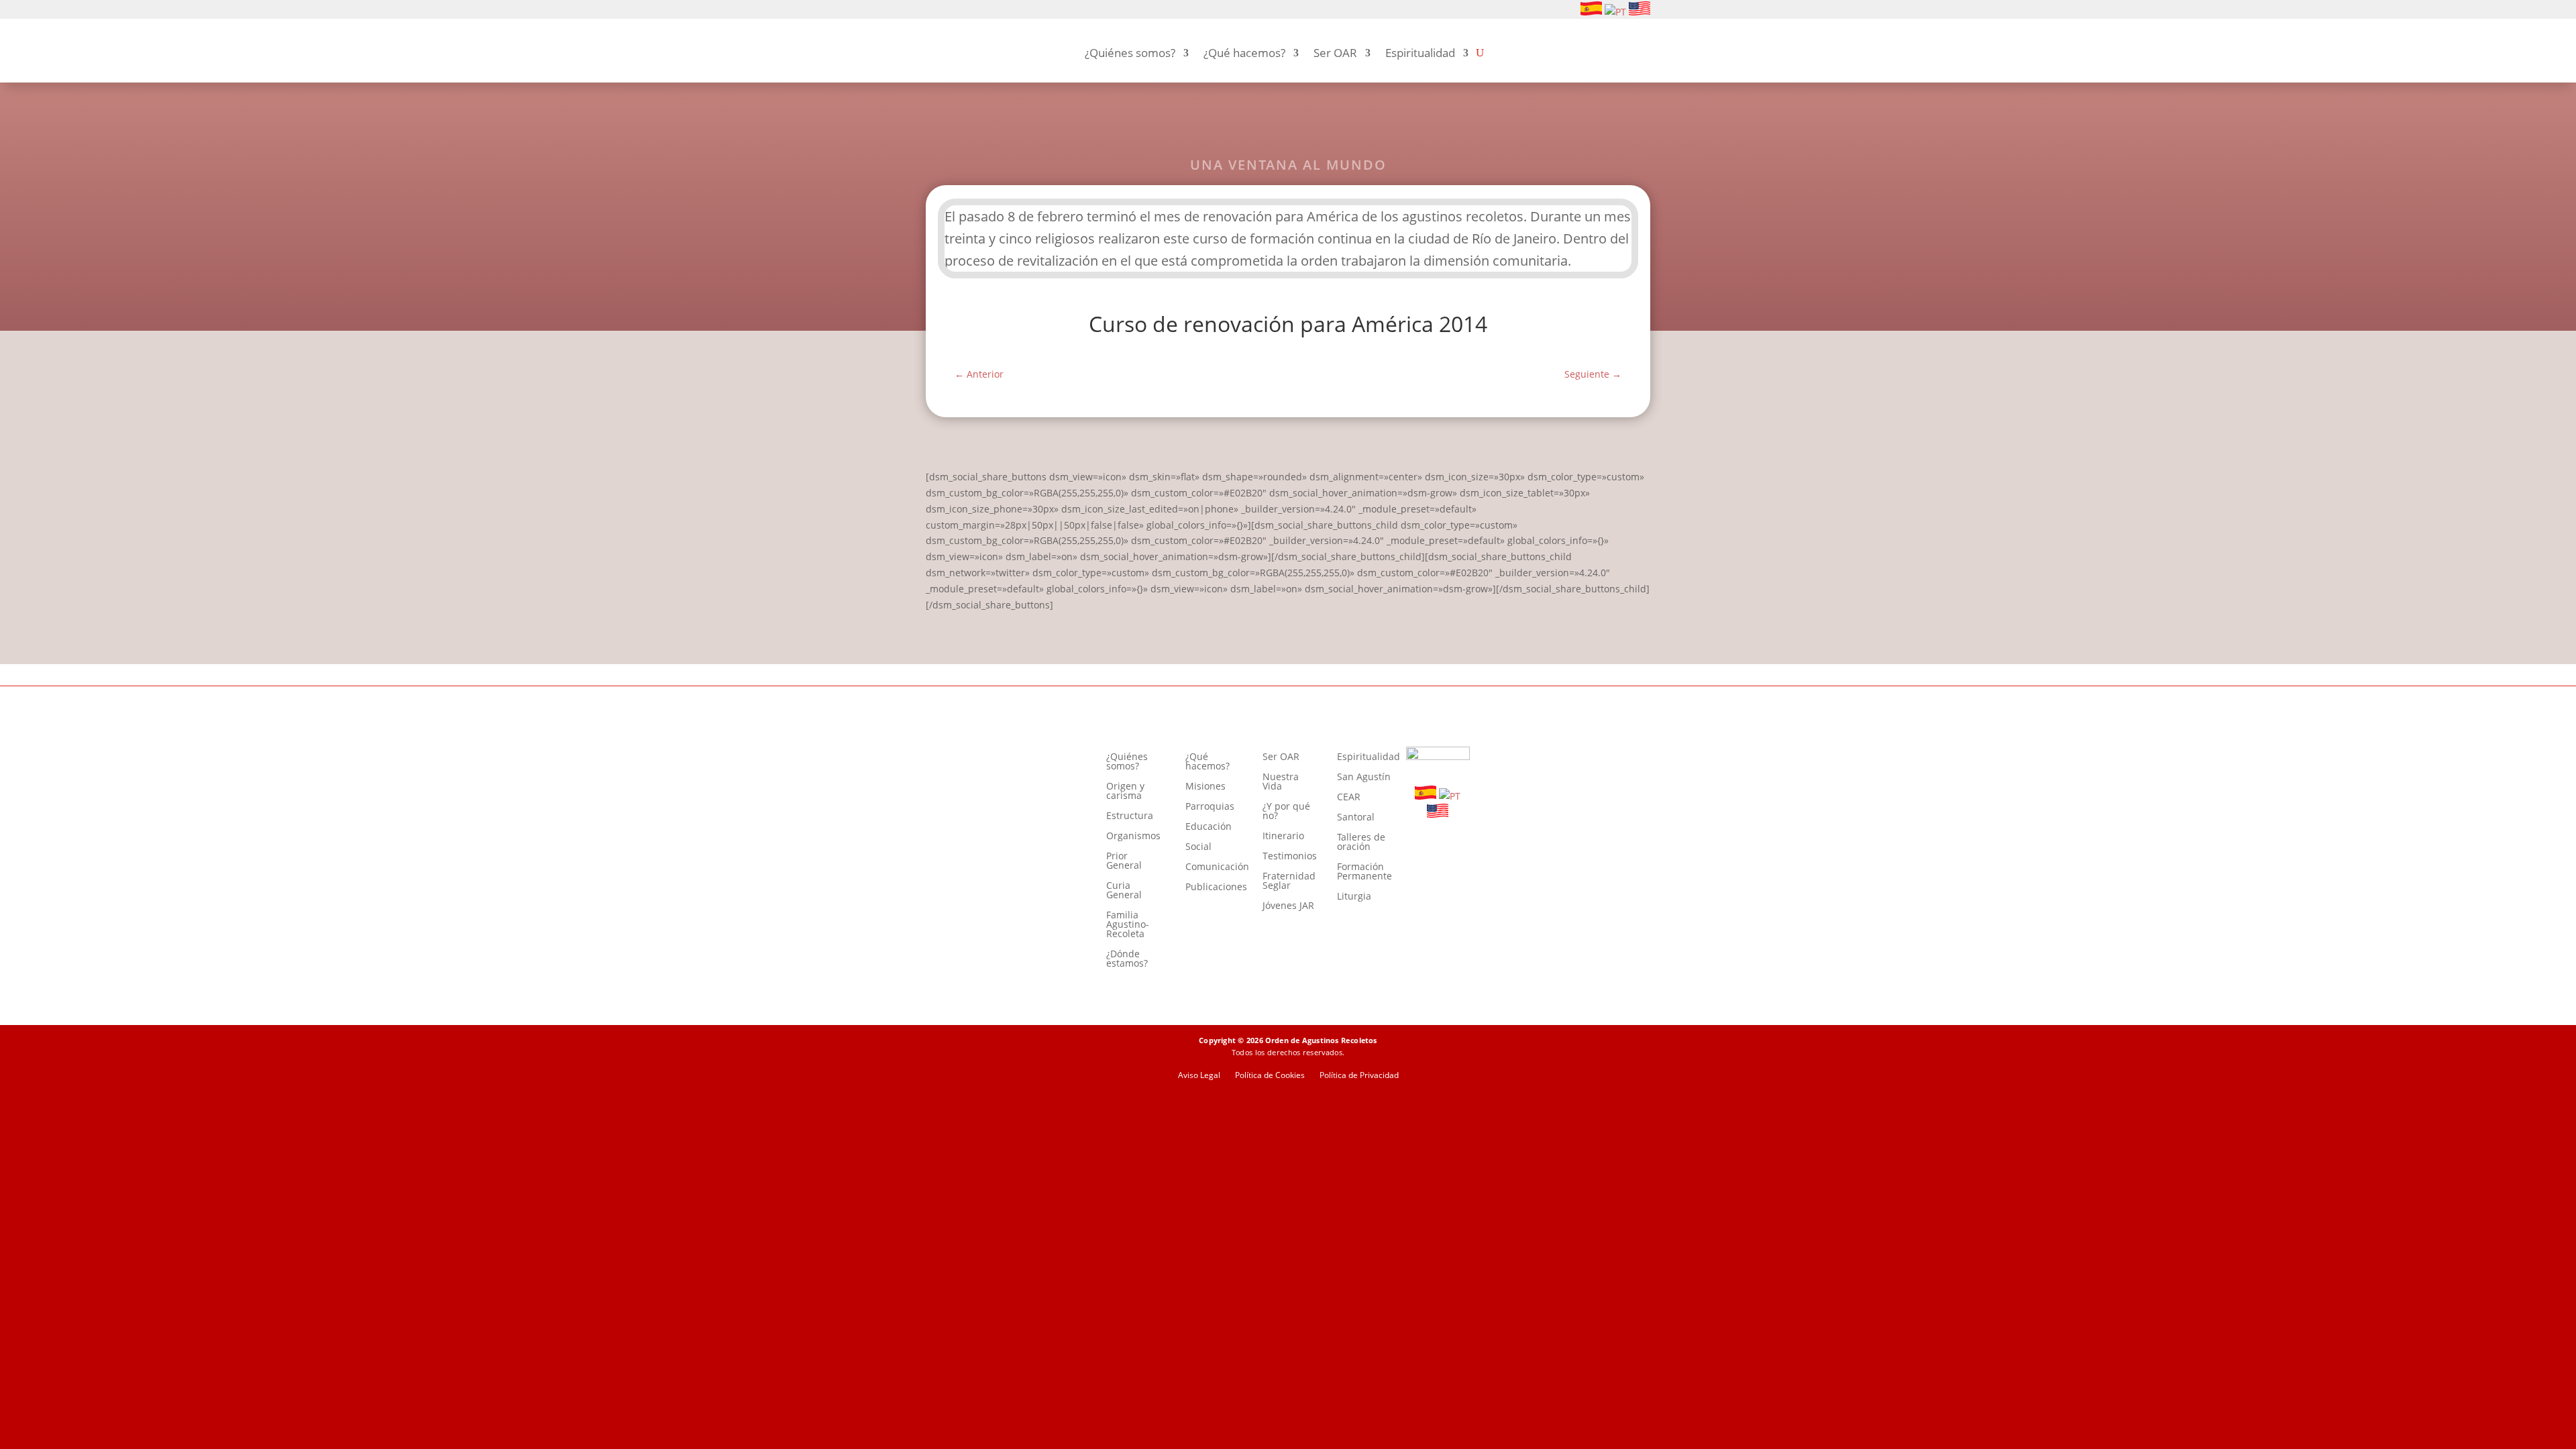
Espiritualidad (1420, 53)
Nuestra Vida (1281, 782)
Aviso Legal (1199, 1076)
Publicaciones (1216, 888)
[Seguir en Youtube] (977, 10)
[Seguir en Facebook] (934, 10)
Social (1198, 847)
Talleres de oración (1361, 843)
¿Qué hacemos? (1244, 53)
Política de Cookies (1270, 1076)
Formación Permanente (1364, 872)
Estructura (1130, 816)
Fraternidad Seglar (1289, 881)
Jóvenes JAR (1288, 906)
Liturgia (1354, 897)
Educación (1209, 827)
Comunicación (1217, 867)
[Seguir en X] (998, 10)
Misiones (1205, 787)
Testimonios (1290, 857)
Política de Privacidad (1359, 1076)
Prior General (1124, 861)
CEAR (1349, 798)
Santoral (1356, 818)
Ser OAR (1335, 53)
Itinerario (1283, 837)
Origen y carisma (1125, 792)
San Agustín (1364, 777)
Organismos (1133, 837)
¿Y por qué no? (1286, 812)
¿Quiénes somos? (1130, 53)
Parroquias (1210, 807)
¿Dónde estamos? (1127, 959)
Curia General (1124, 891)
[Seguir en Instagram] (955, 10)
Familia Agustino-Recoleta (1128, 925)
